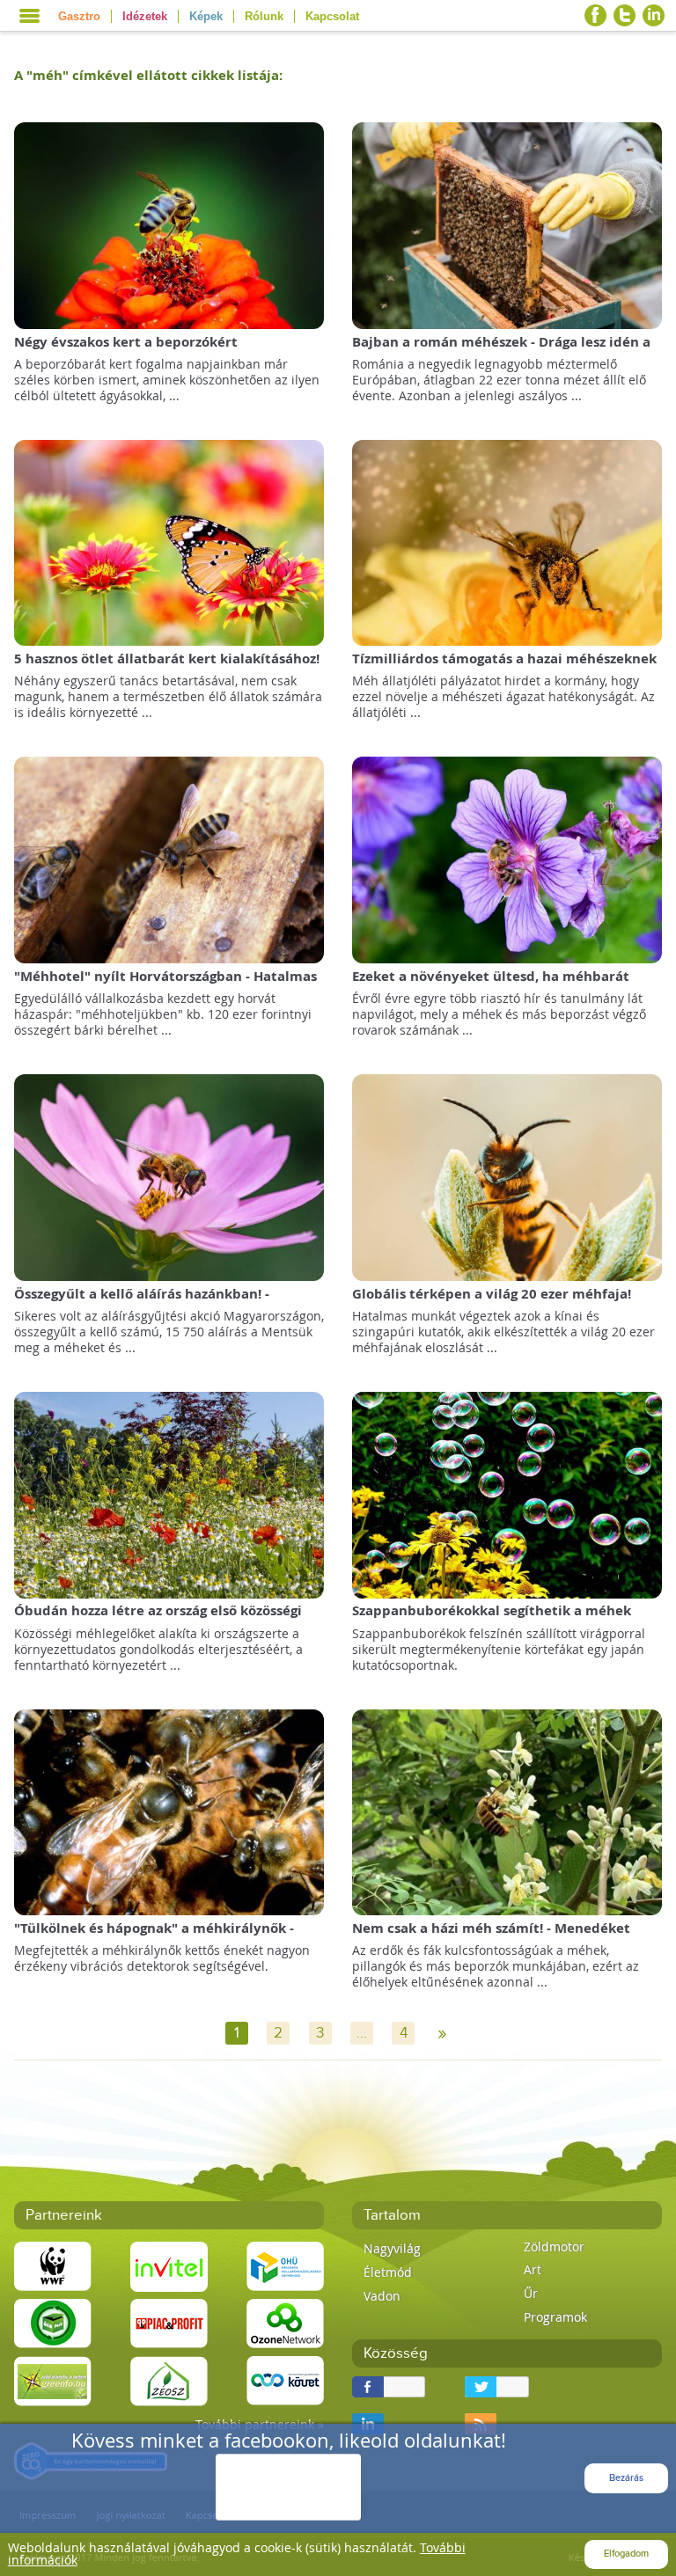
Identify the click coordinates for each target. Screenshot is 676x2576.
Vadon (382, 2296)
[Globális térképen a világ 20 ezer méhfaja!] (507, 1176)
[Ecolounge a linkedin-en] (654, 15)
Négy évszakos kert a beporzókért (126, 342)
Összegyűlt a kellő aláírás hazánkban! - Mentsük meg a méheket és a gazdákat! (144, 1303)
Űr (531, 2293)
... (362, 2033)
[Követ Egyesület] (285, 2379)
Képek (206, 16)
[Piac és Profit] (169, 2322)
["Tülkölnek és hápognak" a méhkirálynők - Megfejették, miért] (169, 1811)
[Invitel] (169, 2265)
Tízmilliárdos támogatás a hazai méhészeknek (504, 659)
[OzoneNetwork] (285, 2322)
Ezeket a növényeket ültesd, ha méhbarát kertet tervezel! (491, 985)
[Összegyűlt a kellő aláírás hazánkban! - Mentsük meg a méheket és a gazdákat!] (169, 1176)
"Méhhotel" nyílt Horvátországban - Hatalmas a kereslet (165, 985)
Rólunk (264, 16)
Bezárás (626, 2478)
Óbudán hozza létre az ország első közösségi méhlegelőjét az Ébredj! (158, 1619)
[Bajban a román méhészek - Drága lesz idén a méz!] (507, 224)
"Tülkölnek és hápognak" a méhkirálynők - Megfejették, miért (154, 1937)
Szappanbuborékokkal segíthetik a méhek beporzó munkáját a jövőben (492, 1619)
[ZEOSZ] (169, 2379)
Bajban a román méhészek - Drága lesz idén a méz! (501, 351)
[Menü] (29, 16)
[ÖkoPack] (53, 2322)
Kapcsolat (332, 16)
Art (533, 2269)
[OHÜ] (285, 2265)
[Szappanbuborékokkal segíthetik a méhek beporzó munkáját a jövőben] (507, 1493)
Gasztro (79, 16)
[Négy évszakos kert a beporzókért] (169, 224)
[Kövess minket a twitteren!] (625, 15)
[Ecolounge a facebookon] (595, 15)
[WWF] (53, 2265)
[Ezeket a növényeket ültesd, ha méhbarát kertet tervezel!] (507, 859)
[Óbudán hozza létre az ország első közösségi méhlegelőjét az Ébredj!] (169, 1493)
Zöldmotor (554, 2247)
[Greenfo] (53, 2379)
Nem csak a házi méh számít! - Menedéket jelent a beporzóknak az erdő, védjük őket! (493, 1937)
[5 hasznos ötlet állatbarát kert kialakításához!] (169, 542)
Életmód (388, 2272)
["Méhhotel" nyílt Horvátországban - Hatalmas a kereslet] (169, 859)
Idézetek (145, 16)
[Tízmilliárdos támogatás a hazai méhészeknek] (507, 542)
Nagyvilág (392, 2248)
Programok (555, 2317)
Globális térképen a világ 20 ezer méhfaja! (492, 1294)
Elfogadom (626, 2554)
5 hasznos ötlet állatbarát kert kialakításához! (167, 659)
